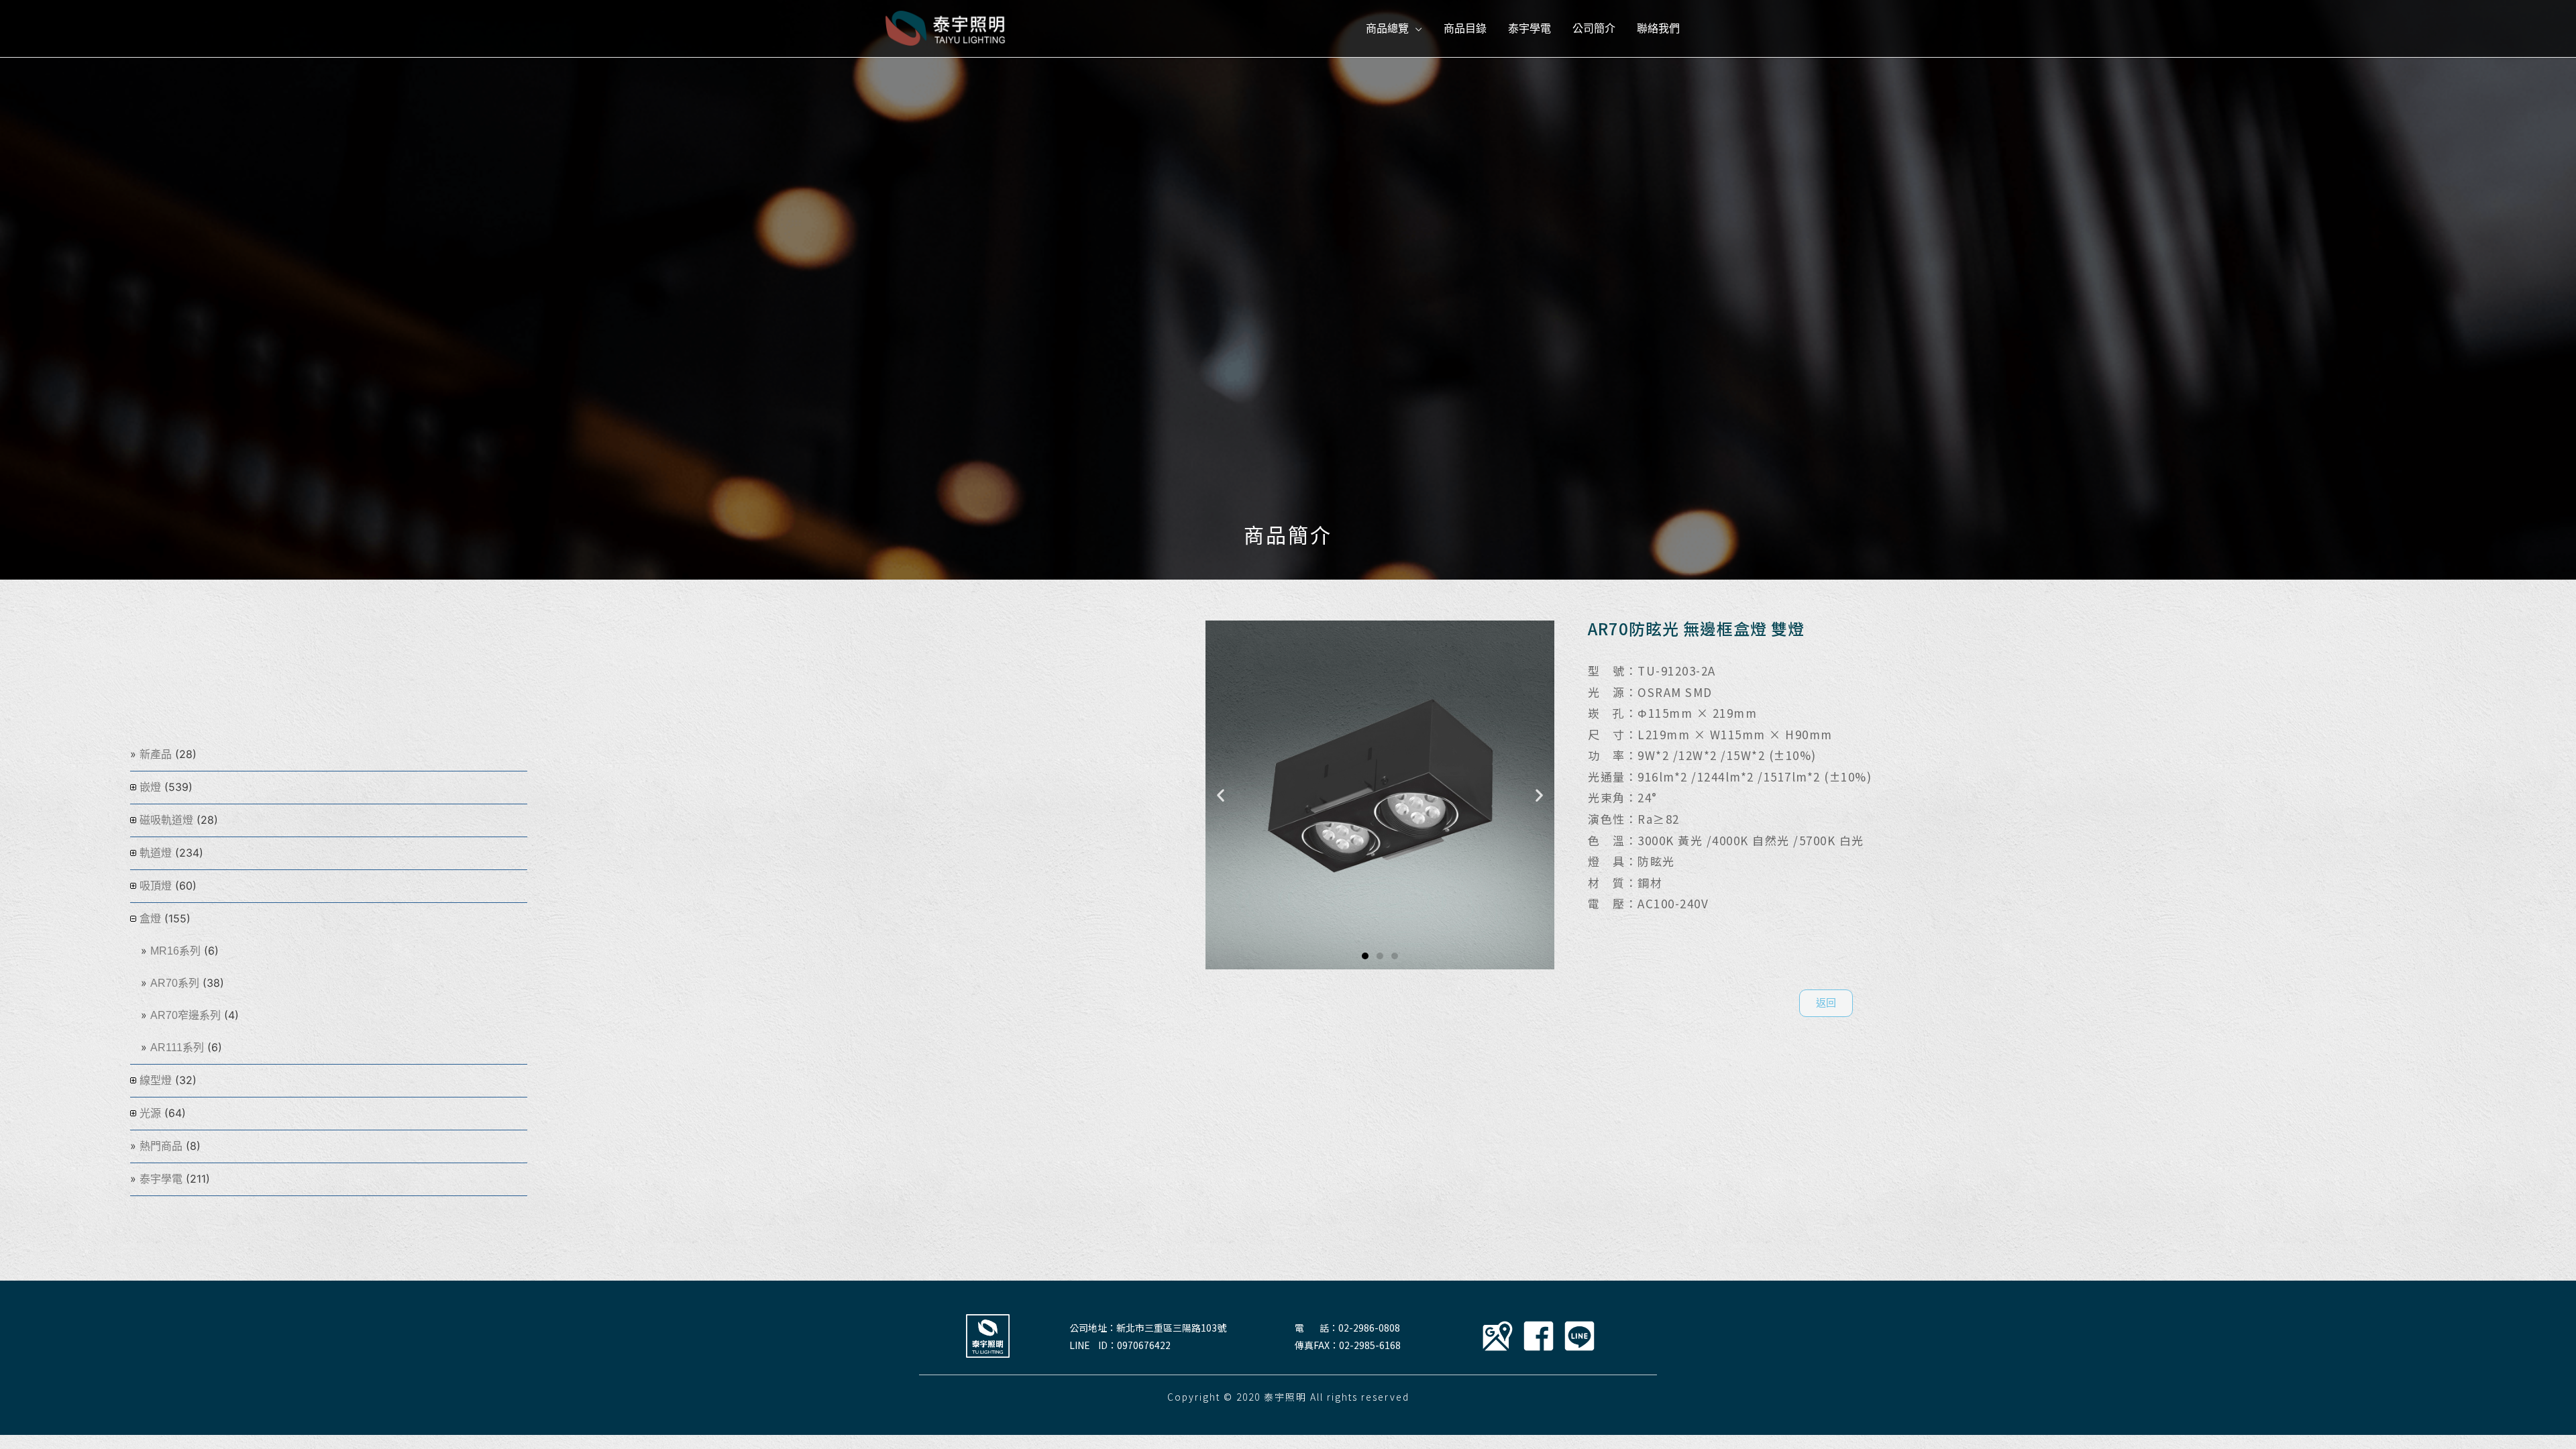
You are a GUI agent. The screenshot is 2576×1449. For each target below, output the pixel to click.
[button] (1365, 956)
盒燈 (150, 919)
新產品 (156, 754)
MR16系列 (175, 951)
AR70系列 (175, 983)
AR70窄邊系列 (185, 1015)
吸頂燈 (156, 886)
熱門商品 (161, 1146)
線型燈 (156, 1080)
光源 (150, 1113)
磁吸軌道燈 (166, 820)
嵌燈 (150, 787)
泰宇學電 (161, 1179)
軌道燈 (156, 853)
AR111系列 (177, 1048)
